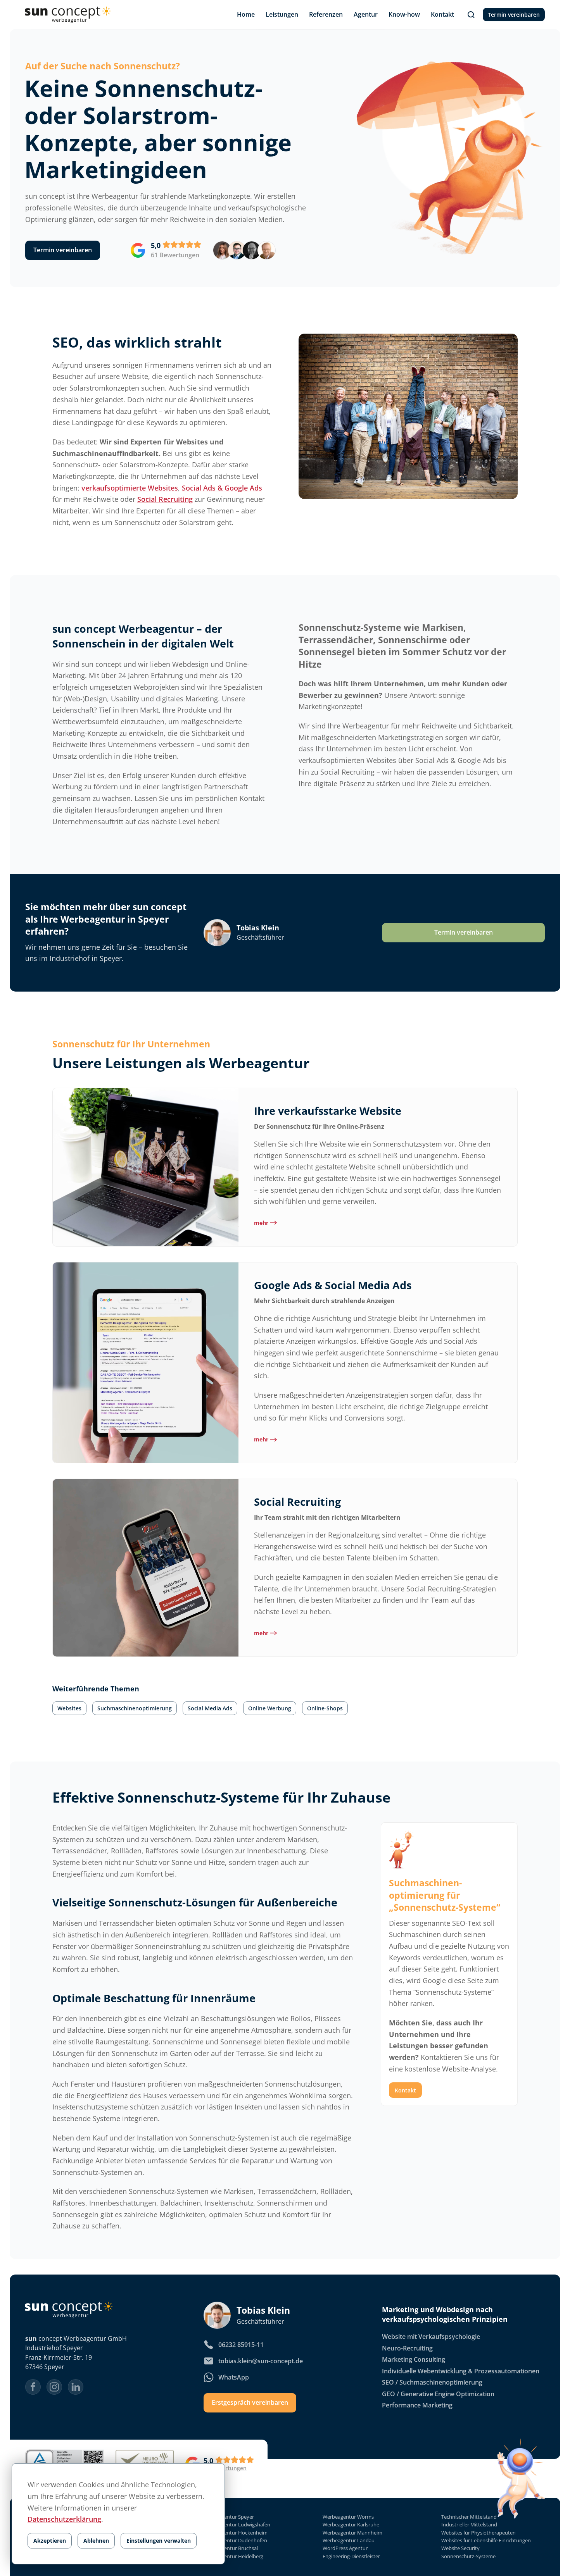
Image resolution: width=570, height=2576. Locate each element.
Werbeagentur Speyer (229, 2517)
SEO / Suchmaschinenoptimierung (432, 2382)
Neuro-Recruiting (407, 2348)
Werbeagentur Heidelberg (233, 2556)
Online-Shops (325, 1708)
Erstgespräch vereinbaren (250, 2402)
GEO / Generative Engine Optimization (438, 2394)
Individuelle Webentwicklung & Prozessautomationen (461, 2371)
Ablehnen (96, 2541)
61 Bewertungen (175, 255)
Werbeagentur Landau (349, 2541)
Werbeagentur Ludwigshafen (237, 2525)
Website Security (460, 2549)
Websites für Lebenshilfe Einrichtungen (486, 2541)
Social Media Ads (210, 1708)
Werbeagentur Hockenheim (236, 2533)
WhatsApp (234, 2377)
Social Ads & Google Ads (222, 488)
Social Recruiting (165, 499)
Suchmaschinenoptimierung (135, 1708)
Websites (69, 1708)
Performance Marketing (417, 2405)
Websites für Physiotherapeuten (478, 2533)
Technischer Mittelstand (469, 2517)
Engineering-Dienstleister (351, 2556)
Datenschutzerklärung (64, 2519)
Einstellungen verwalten (159, 2541)
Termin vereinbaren (514, 15)
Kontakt (405, 2090)
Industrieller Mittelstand (469, 2525)
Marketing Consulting (414, 2360)
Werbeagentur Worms (348, 2517)
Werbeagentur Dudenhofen (235, 2541)
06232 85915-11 (241, 2345)
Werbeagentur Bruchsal (231, 2549)
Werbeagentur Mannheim (352, 2533)
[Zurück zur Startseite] (68, 15)
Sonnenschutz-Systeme (468, 2556)
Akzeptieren (50, 2541)
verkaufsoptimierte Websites (130, 488)
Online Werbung (270, 1708)
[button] (471, 15)
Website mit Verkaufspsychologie (431, 2337)
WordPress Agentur (345, 2549)
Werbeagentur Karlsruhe (351, 2525)
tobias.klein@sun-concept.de (261, 2361)
